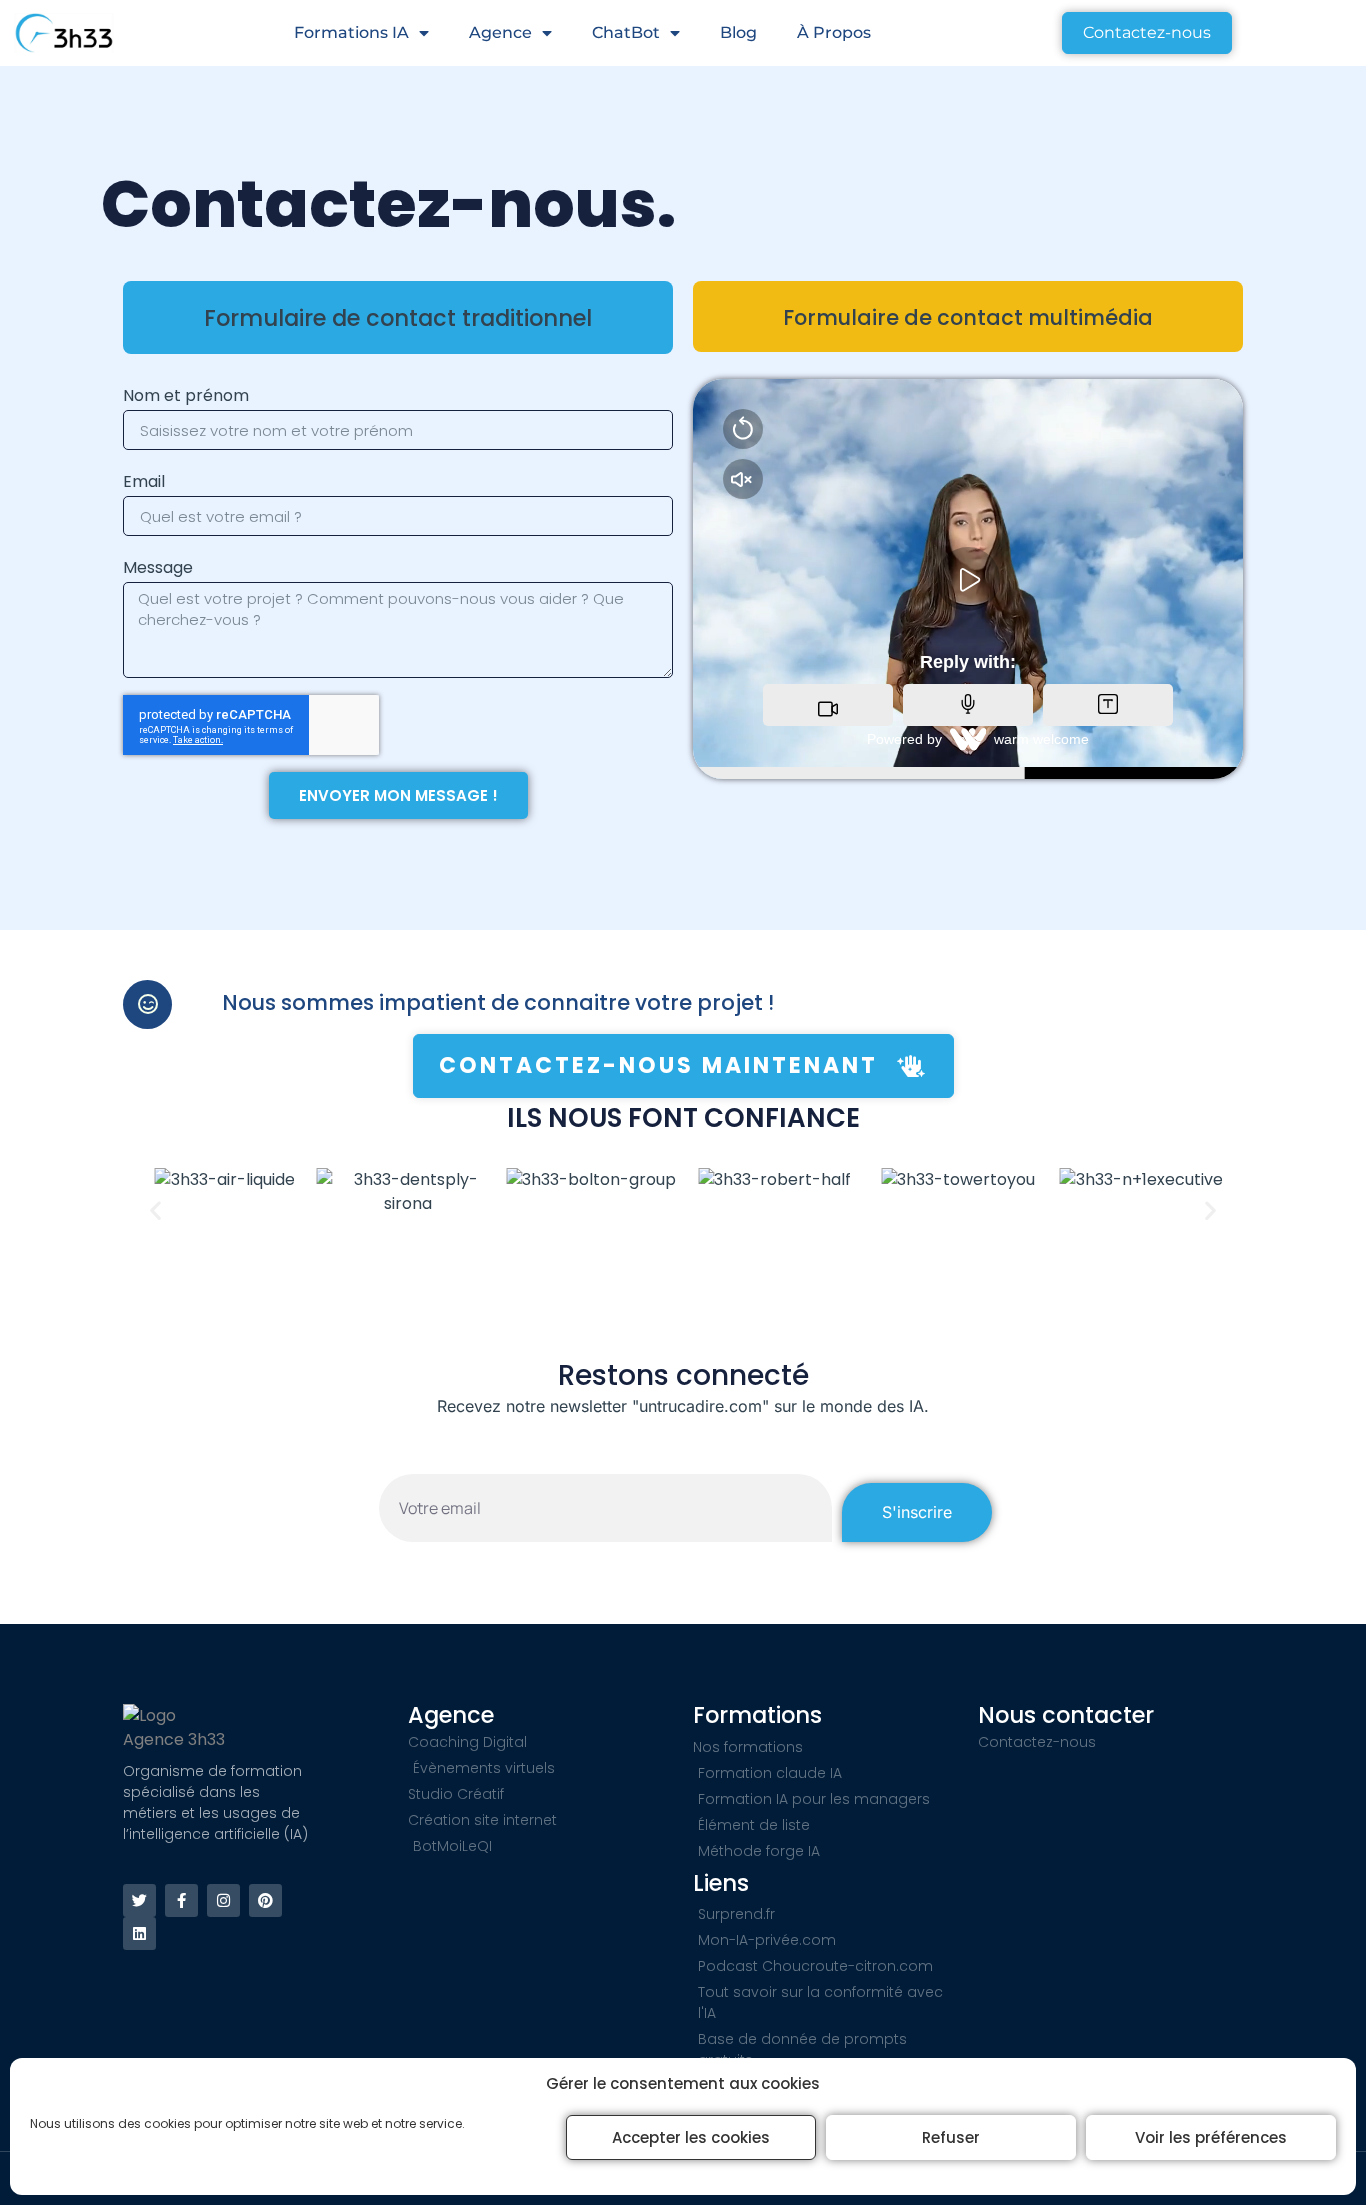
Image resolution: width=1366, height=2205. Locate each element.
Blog (738, 32)
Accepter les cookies (691, 2137)
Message (158, 567)
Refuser (951, 2137)
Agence (500, 32)
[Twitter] (139, 1900)
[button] (155, 1209)
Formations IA (351, 32)
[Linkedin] (139, 1933)
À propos (834, 32)
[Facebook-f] (181, 1900)
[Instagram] (223, 1900)
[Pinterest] (265, 1900)
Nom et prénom (186, 395)
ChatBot (626, 32)
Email (144, 481)
